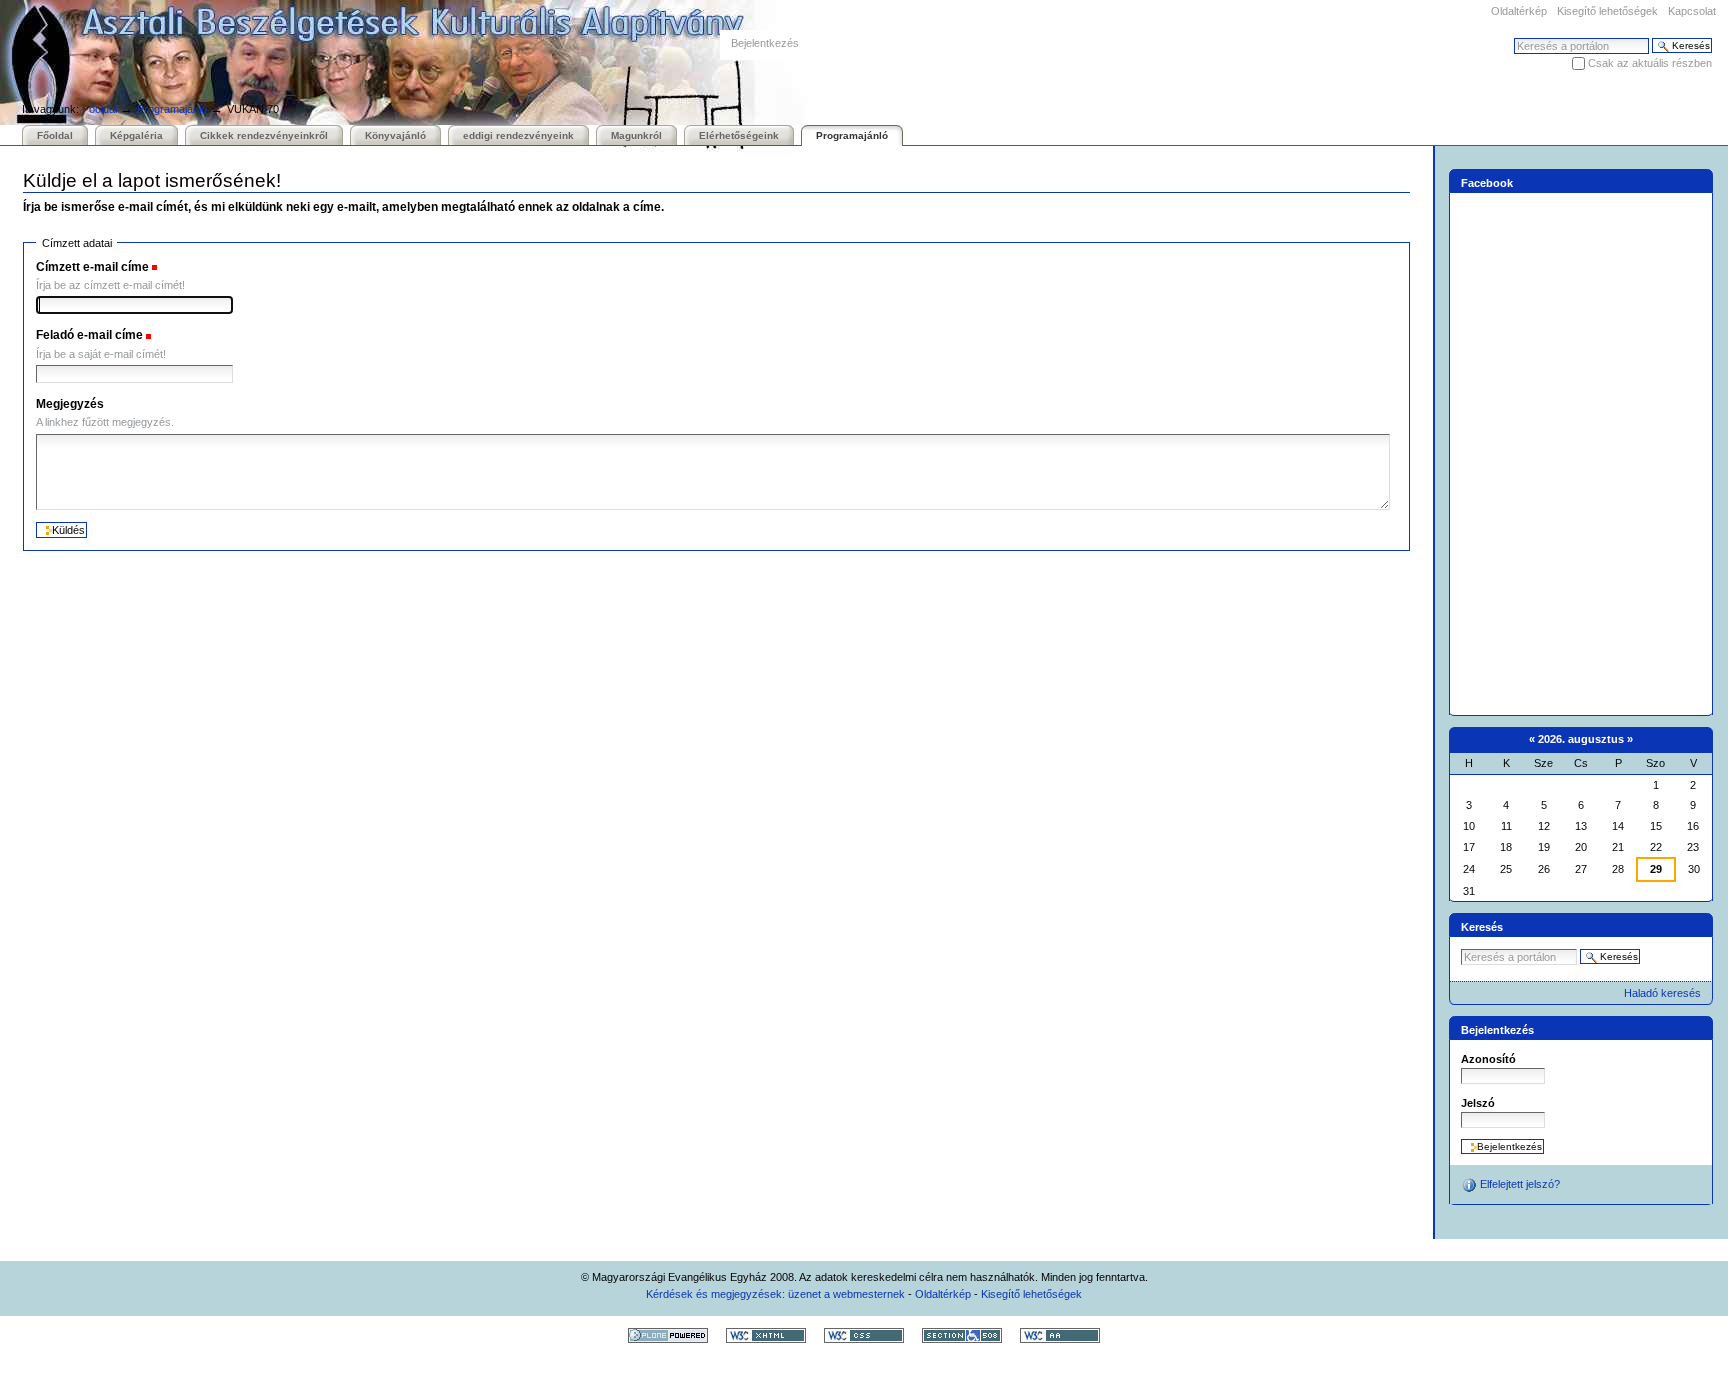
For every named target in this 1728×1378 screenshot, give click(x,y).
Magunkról (636, 135)
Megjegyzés (70, 404)
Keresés (1482, 927)
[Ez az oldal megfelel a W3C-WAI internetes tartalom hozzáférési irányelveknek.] (1060, 1335)
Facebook (1487, 182)
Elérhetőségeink (739, 135)
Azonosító (1488, 1059)
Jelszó (1478, 1103)
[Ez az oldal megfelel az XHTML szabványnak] (766, 1335)
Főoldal (99, 109)
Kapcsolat (1692, 11)
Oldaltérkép (1519, 11)
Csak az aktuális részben (1650, 63)
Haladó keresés (1662, 993)
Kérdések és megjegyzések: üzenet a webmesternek (775, 1294)
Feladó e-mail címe (89, 335)
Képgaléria (136, 135)
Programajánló (172, 109)
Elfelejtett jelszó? (1518, 1184)
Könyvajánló (395, 135)
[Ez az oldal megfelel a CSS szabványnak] (864, 1335)
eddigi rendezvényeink (518, 135)
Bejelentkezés (765, 43)
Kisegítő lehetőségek (1607, 11)
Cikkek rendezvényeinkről (264, 135)
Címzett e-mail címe (92, 267)
